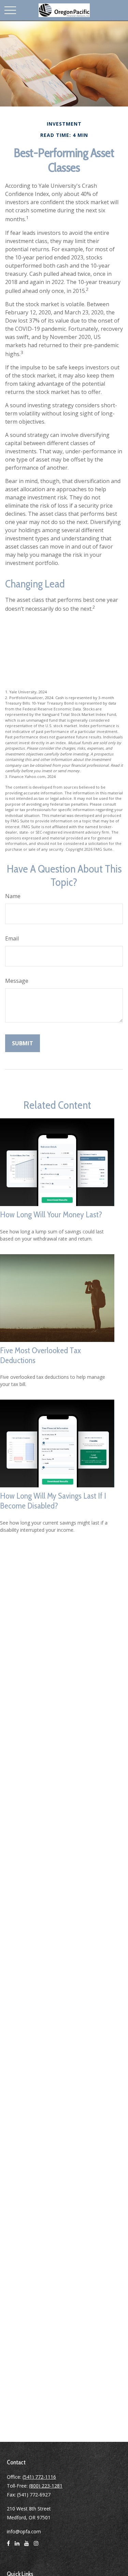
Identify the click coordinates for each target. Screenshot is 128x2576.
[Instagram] (36, 2546)
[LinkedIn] (17, 2546)
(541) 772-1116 (39, 2477)
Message (17, 981)
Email (12, 938)
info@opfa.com (24, 2531)
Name (13, 896)
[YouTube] (27, 2546)
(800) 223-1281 (46, 2486)
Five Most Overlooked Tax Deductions (40, 1355)
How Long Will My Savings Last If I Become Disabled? (53, 1501)
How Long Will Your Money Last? (51, 1214)
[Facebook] (8, 2546)
